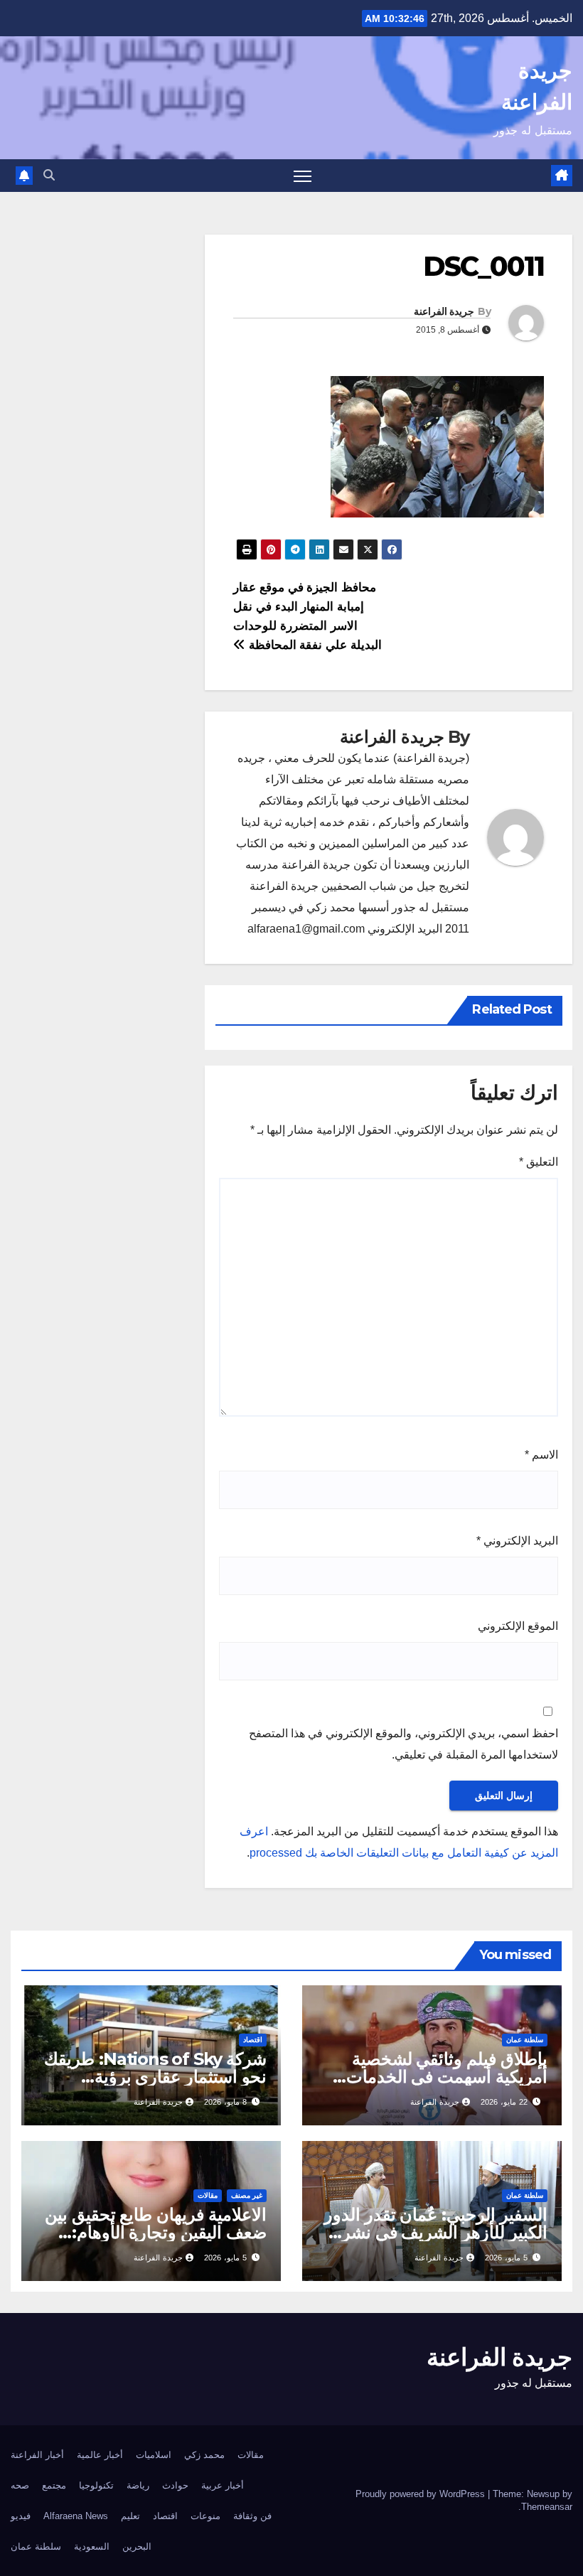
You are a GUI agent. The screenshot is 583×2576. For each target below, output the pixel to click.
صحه (20, 2485)
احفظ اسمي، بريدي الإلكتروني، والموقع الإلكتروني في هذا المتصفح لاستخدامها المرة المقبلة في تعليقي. (403, 1744)
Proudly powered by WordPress (422, 2494)
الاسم (541, 1455)
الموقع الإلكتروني (518, 1626)
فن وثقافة (252, 2516)
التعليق (539, 1162)
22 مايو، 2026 (504, 2102)
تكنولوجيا (96, 2485)
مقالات (208, 2195)
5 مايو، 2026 (506, 2258)
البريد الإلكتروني (517, 1541)
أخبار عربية (223, 2485)
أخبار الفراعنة (37, 2455)
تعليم (130, 2516)
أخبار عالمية (100, 2455)
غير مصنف (247, 2195)
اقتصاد (253, 2040)
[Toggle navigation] (303, 176)
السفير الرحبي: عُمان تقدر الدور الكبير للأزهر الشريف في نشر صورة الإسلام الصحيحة (436, 2232)
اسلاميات (154, 2455)
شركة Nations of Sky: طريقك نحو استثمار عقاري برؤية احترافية (155, 2077)
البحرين (137, 2547)
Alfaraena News (76, 2516)
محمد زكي (204, 2455)
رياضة (138, 2485)
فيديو (21, 2516)
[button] (49, 175)
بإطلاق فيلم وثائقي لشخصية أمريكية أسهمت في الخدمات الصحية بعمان (447, 2077)
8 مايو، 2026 (225, 2102)
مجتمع (54, 2485)
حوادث (175, 2485)
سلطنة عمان (525, 2040)
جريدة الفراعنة (444, 311)
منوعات (205, 2516)
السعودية (92, 2547)
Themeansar (547, 2507)
